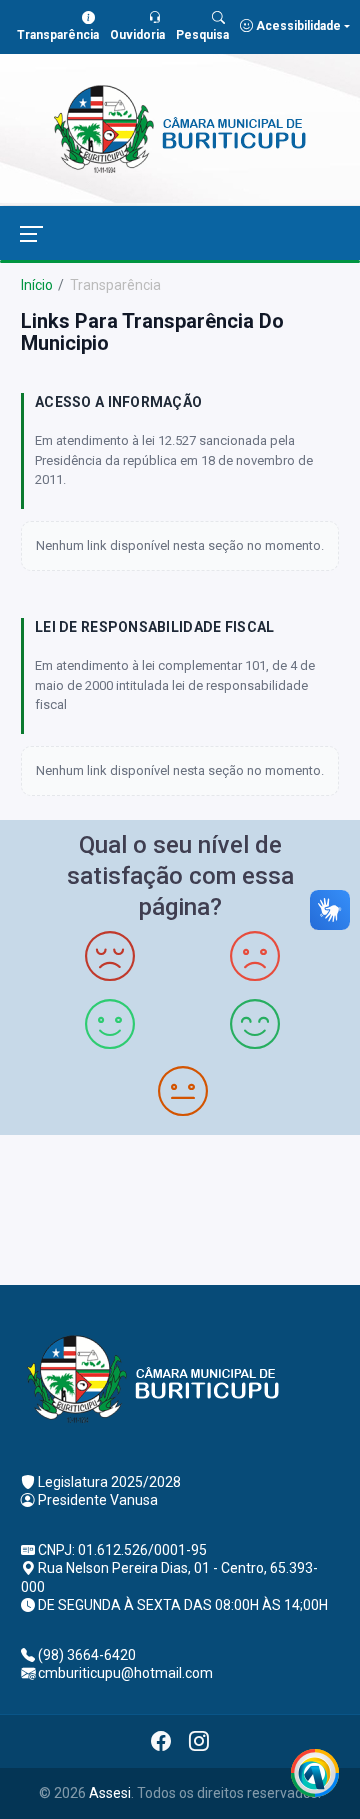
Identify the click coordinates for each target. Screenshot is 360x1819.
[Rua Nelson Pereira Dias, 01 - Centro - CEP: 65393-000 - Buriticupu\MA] (180, 1207)
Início (37, 285)
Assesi (110, 1793)
